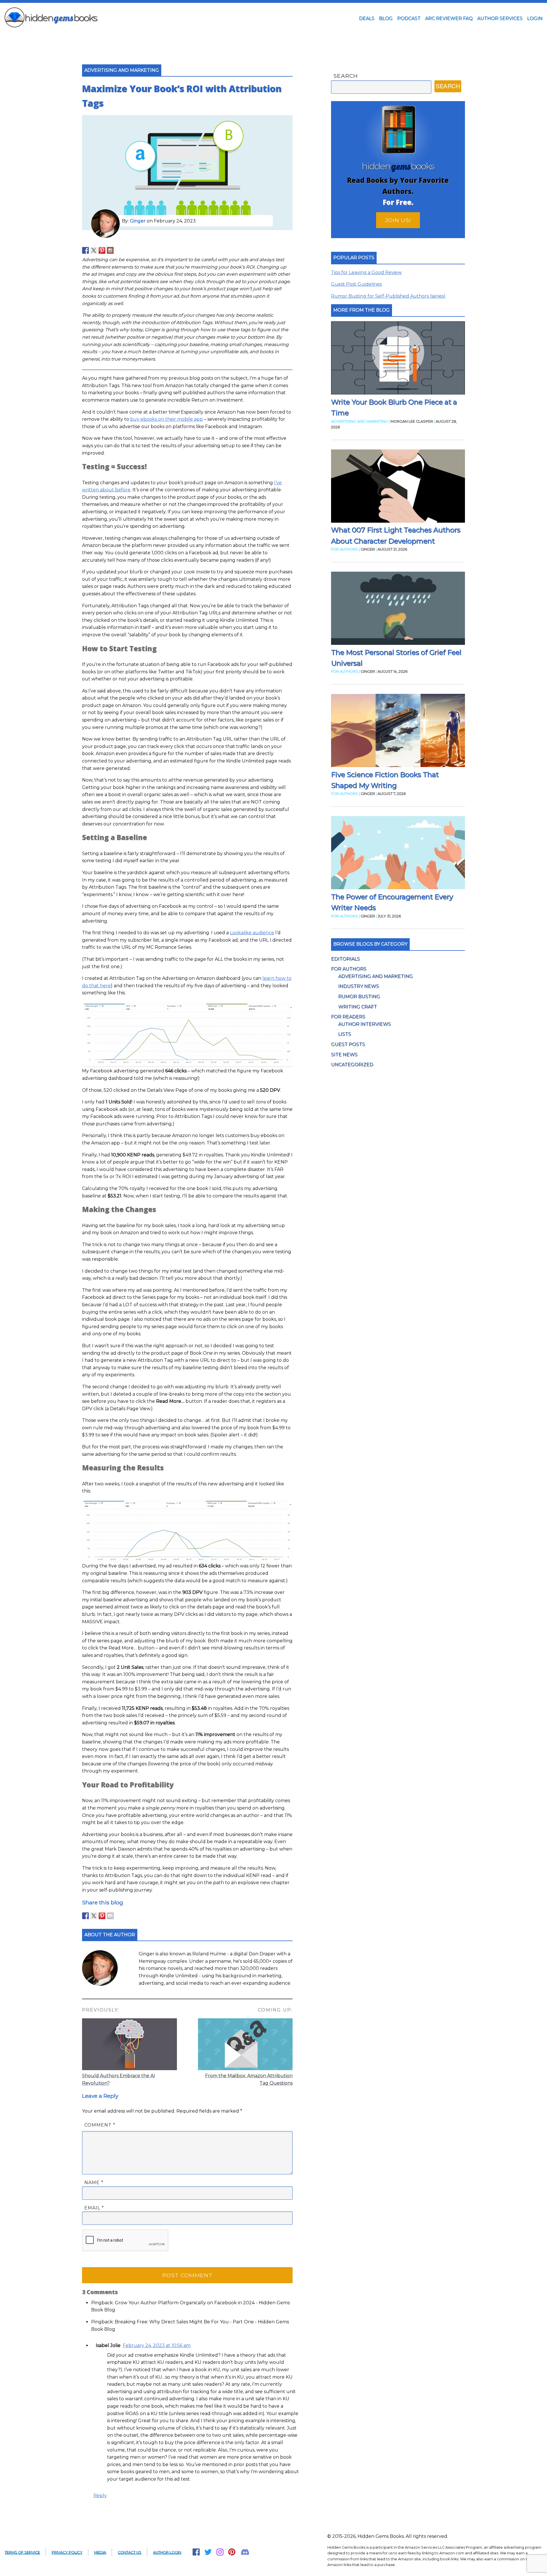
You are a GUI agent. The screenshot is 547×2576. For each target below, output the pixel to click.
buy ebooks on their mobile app (167, 419)
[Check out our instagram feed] (110, 250)
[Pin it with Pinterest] (102, 1916)
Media (100, 2552)
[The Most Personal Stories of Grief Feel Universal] (398, 609)
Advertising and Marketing (375, 976)
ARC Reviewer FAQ (449, 18)
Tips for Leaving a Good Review (366, 272)
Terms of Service (22, 2552)
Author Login (167, 2552)
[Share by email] (110, 1916)
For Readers (348, 1017)
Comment (100, 2125)
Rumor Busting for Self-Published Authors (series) (388, 296)
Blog (386, 18)
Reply (100, 2496)
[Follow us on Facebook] (85, 250)
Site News (344, 1055)
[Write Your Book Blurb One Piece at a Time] (398, 359)
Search (346, 76)
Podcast (409, 18)
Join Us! (398, 220)
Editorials (345, 959)
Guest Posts (348, 1044)
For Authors (349, 969)
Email (94, 2208)
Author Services (500, 18)
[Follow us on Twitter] (94, 250)
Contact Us (129, 2552)
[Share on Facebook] (85, 1916)
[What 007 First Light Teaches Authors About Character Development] (398, 487)
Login (535, 18)
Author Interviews (365, 1024)
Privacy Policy (67, 2552)
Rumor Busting (359, 996)
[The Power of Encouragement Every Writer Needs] (398, 854)
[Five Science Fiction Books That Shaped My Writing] (398, 732)
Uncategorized (352, 1065)
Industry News (359, 986)
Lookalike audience (252, 933)
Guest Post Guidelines (356, 284)
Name (94, 2183)
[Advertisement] (273, 38)
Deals (367, 18)
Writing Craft (358, 1007)
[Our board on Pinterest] (102, 250)
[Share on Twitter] (94, 1916)
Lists (345, 1034)
